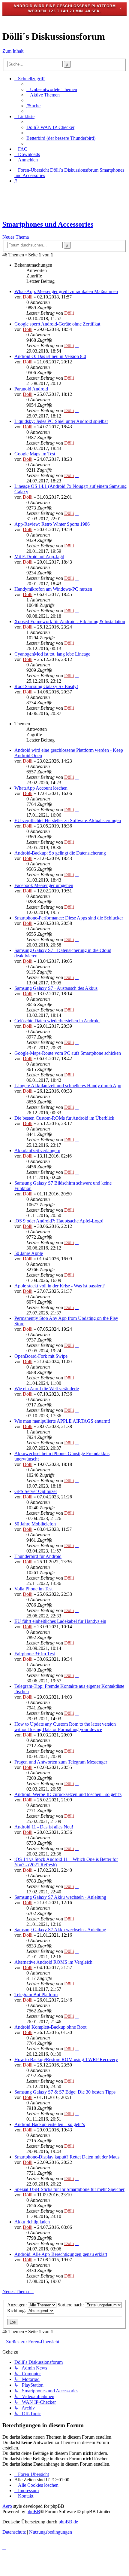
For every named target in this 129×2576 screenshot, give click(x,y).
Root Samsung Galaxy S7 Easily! (46, 686)
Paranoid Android (31, 389)
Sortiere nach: (71, 2305)
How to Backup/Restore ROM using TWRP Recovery (66, 2059)
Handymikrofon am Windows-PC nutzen (53, 589)
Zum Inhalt (13, 51)
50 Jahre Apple (29, 1253)
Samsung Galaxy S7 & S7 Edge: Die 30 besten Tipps (65, 2092)
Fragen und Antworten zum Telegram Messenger (61, 1762)
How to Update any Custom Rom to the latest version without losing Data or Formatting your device (65, 1727)
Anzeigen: (18, 2305)
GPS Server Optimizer (36, 1491)
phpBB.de (68, 2522)
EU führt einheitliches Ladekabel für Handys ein (60, 1621)
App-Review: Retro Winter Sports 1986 (52, 524)
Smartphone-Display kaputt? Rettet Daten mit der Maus (67, 2157)
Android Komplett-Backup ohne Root (50, 2027)
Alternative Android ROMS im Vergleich (53, 1962)
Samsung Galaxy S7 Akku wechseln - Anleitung (60, 1897)
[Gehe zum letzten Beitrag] (77, 313)
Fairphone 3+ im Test (35, 1654)
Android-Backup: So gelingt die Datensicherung (60, 853)
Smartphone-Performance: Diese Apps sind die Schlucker (69, 918)
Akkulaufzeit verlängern (37, 1150)
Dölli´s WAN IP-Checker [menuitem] (50, 127)
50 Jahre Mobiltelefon (35, 1524)
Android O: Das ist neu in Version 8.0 (50, 356)
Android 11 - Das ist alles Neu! (44, 1827)
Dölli (28, 297)
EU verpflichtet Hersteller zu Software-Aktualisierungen (68, 820)
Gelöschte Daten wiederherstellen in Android (57, 1021)
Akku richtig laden (32, 2222)
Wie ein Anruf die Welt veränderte (47, 1389)
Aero (7, 2506)
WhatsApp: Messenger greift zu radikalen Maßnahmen (66, 291)
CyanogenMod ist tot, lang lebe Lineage (52, 654)
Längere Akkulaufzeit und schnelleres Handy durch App (68, 1086)
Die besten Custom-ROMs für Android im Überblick (64, 1118)
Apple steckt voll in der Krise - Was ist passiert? (60, 1286)
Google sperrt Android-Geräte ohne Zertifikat (57, 324)
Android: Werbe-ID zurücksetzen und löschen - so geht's (68, 1794)
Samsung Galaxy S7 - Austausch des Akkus (56, 988)
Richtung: (17, 2310)
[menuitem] (52, 89)
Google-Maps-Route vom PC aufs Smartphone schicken (68, 1053)
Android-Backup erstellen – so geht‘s (50, 2124)
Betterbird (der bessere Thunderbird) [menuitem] (61, 138)
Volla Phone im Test (33, 1589)
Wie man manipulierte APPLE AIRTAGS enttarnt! (62, 1421)
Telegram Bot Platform (36, 1995)
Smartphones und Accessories (48, 224)
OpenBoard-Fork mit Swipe (41, 1356)
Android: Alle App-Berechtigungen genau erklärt (61, 2254)
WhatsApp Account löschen (41, 788)
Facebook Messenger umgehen (44, 885)
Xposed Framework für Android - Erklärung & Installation (70, 621)
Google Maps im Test (35, 454)
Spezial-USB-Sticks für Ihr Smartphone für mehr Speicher (69, 2189)
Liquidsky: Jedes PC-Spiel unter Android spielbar (61, 421)
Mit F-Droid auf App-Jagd (39, 557)
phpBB (33, 2512)
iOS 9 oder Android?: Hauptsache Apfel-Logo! (59, 1221)
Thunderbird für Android (38, 1556)
